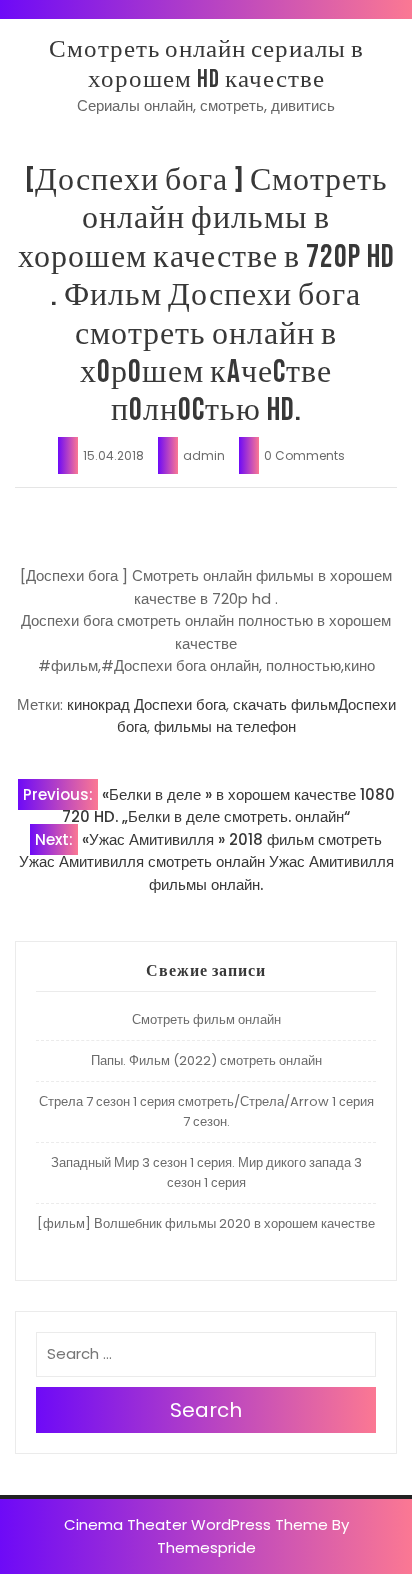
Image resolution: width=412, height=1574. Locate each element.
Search (206, 1410)
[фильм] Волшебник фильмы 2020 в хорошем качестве (206, 1223)
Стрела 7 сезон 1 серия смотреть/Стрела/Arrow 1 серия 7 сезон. (206, 1111)
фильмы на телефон (225, 726)
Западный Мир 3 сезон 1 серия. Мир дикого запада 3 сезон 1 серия (206, 1172)
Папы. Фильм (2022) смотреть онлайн (206, 1060)
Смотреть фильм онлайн (206, 1019)
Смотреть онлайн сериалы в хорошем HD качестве (206, 64)
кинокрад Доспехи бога (146, 704)
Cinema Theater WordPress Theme (196, 1524)
